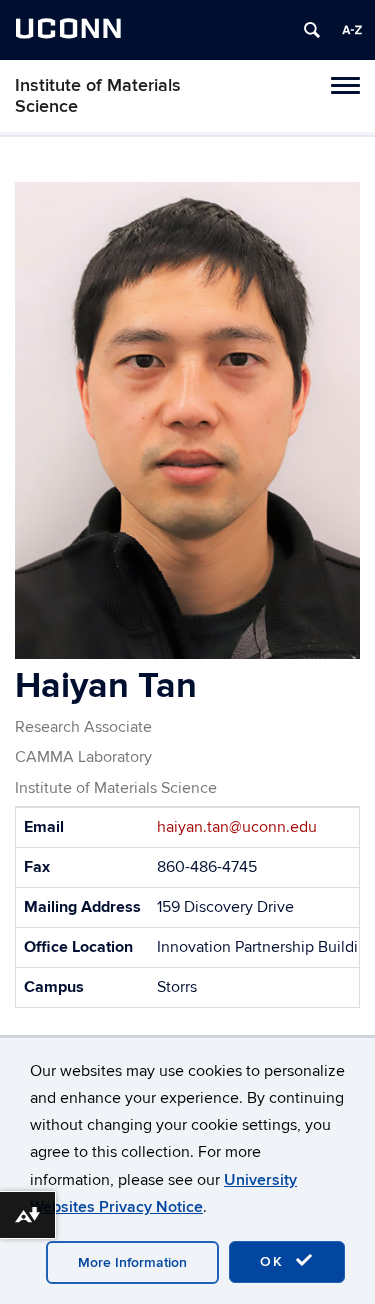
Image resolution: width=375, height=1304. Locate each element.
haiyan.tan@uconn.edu (237, 827)
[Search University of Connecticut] (312, 30)
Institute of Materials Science (98, 96)
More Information (132, 1262)
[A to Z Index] (352, 30)
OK (275, 1261)
